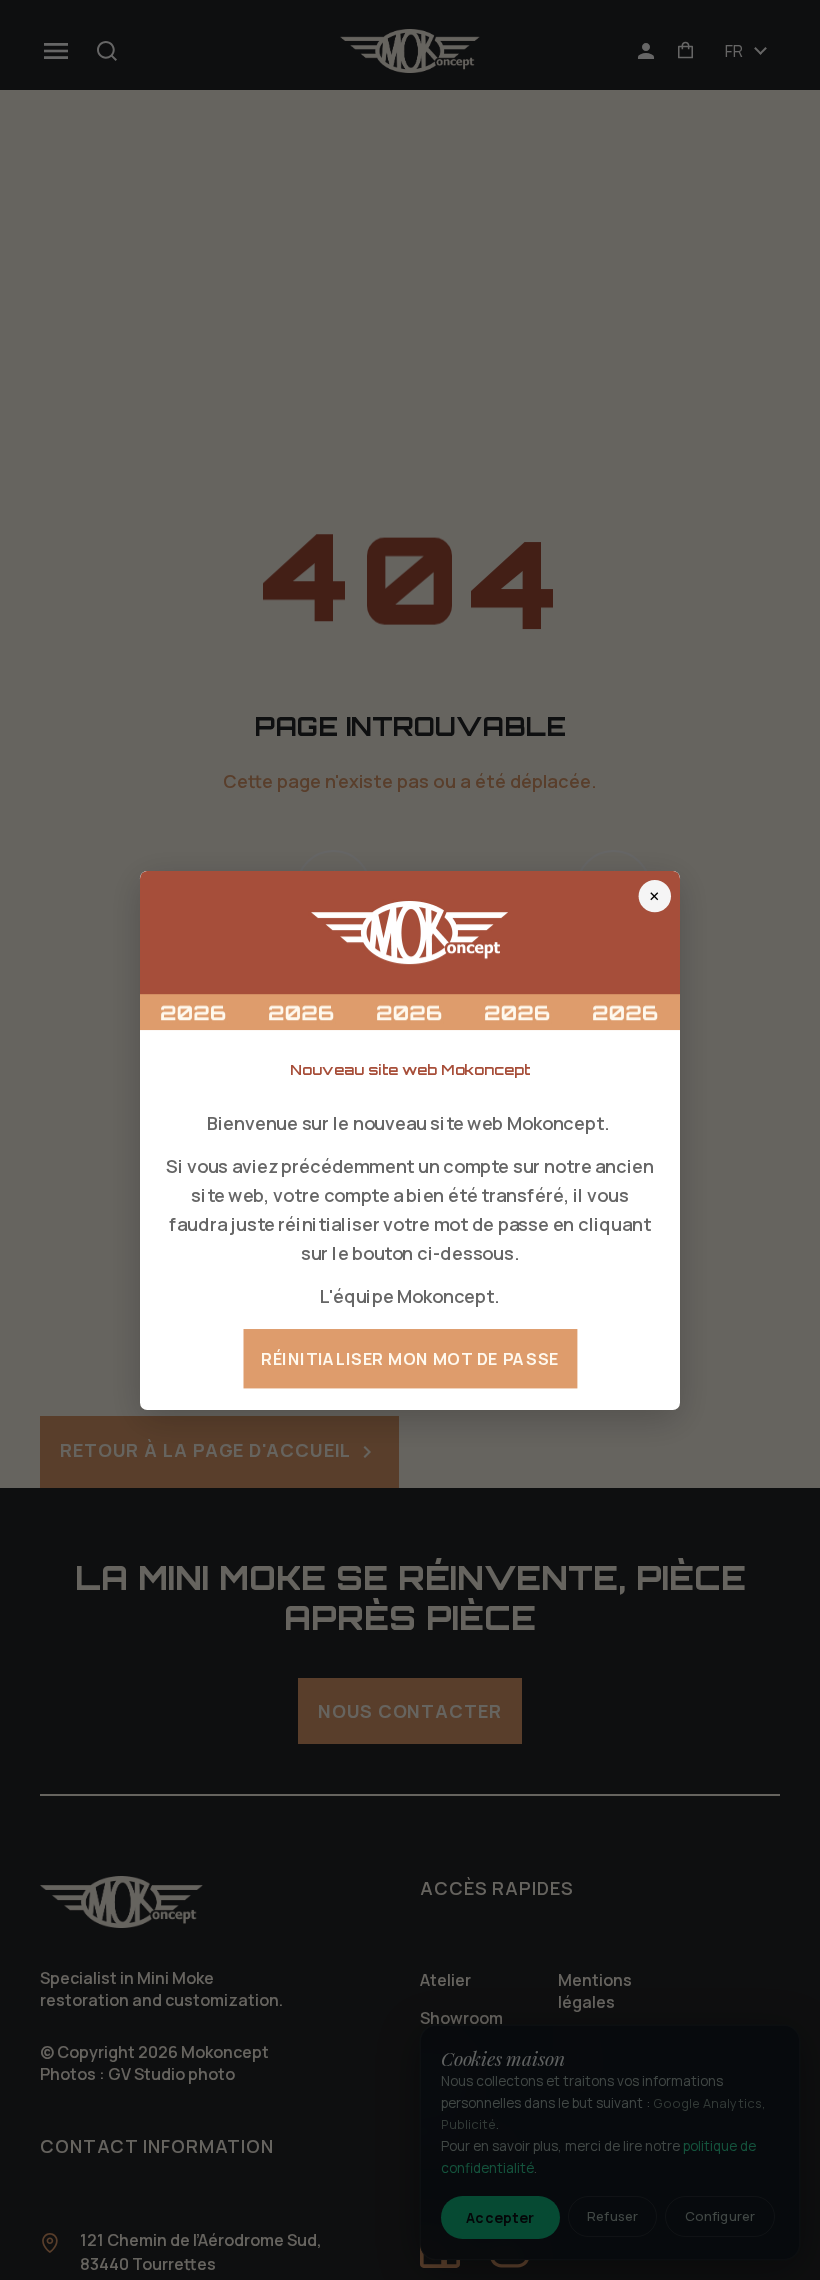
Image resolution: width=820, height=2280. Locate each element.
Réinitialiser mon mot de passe (410, 1358)
